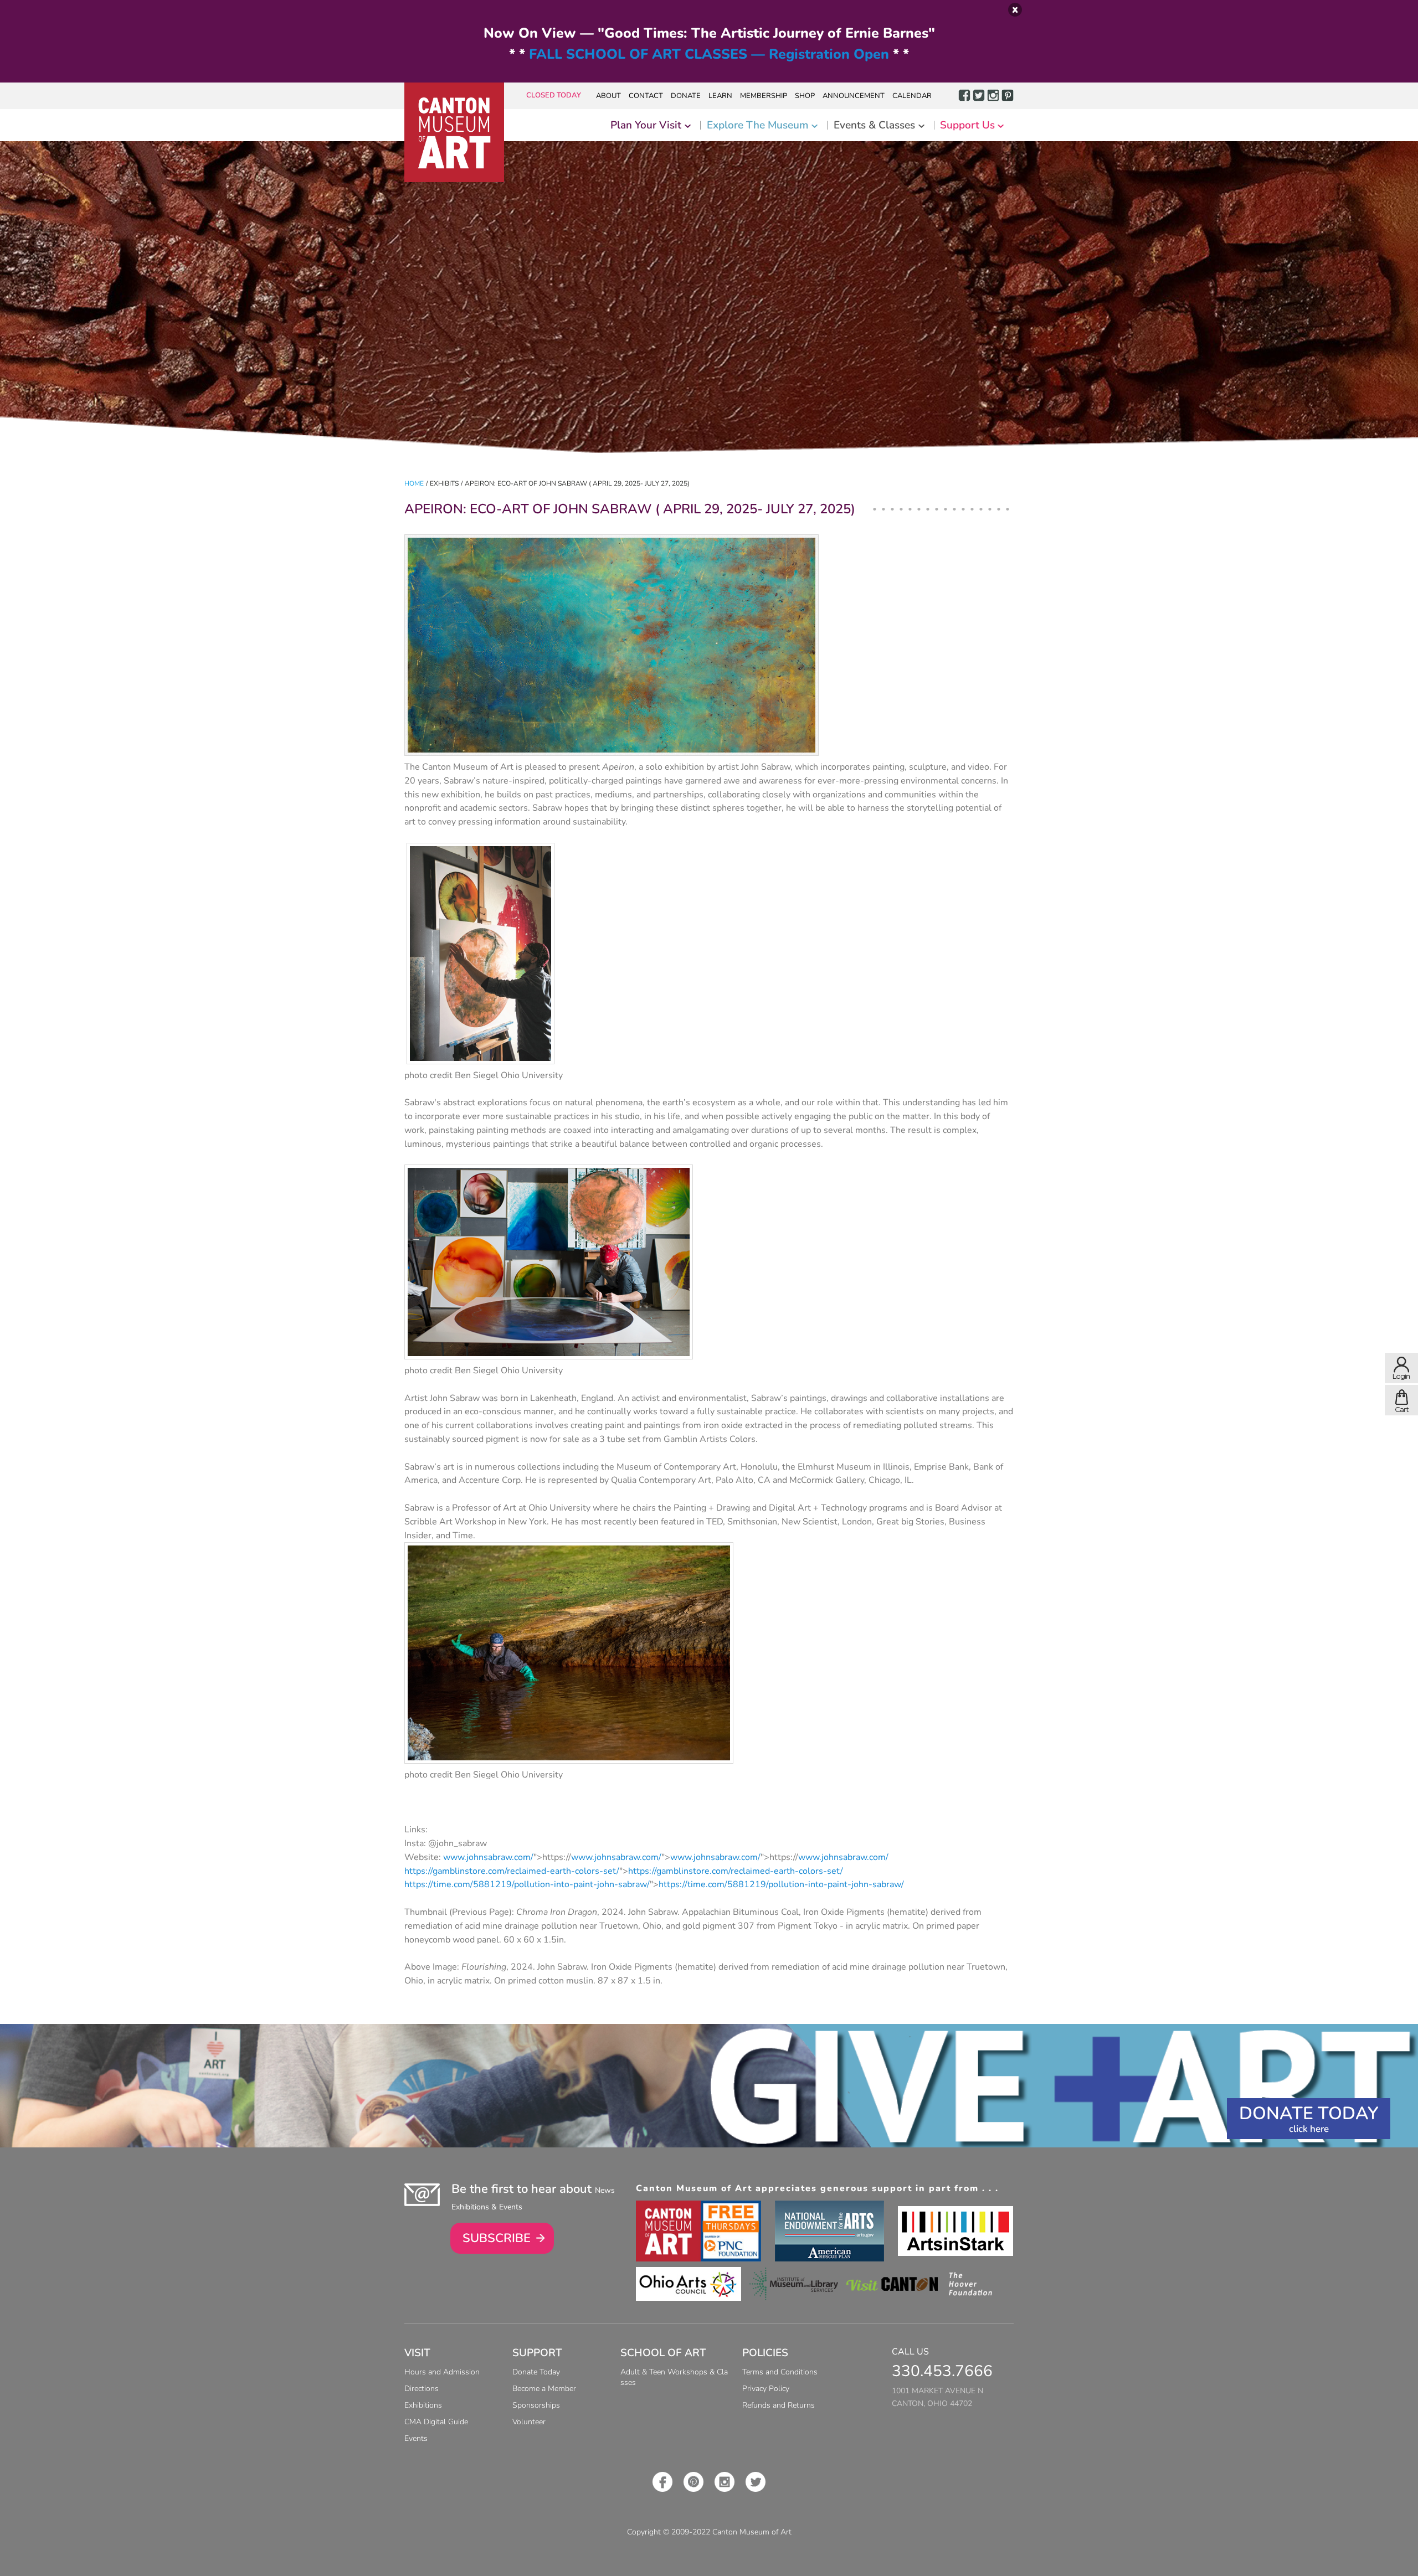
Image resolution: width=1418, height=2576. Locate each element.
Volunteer (529, 2422)
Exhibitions (423, 2405)
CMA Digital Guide (436, 2422)
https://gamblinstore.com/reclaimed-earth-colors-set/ (512, 1871)
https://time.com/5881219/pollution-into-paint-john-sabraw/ (527, 1884)
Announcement (854, 96)
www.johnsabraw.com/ (488, 1857)
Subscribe (497, 2238)
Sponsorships (536, 2405)
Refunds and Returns (779, 2405)
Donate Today (1309, 2113)
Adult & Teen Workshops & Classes (674, 2377)
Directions (422, 2389)
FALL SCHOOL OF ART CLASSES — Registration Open (709, 54)
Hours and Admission (442, 2372)
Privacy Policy (766, 2389)
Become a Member (544, 2389)
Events (416, 2438)
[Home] (454, 132)
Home (414, 483)
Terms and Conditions (780, 2372)
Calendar (912, 96)
